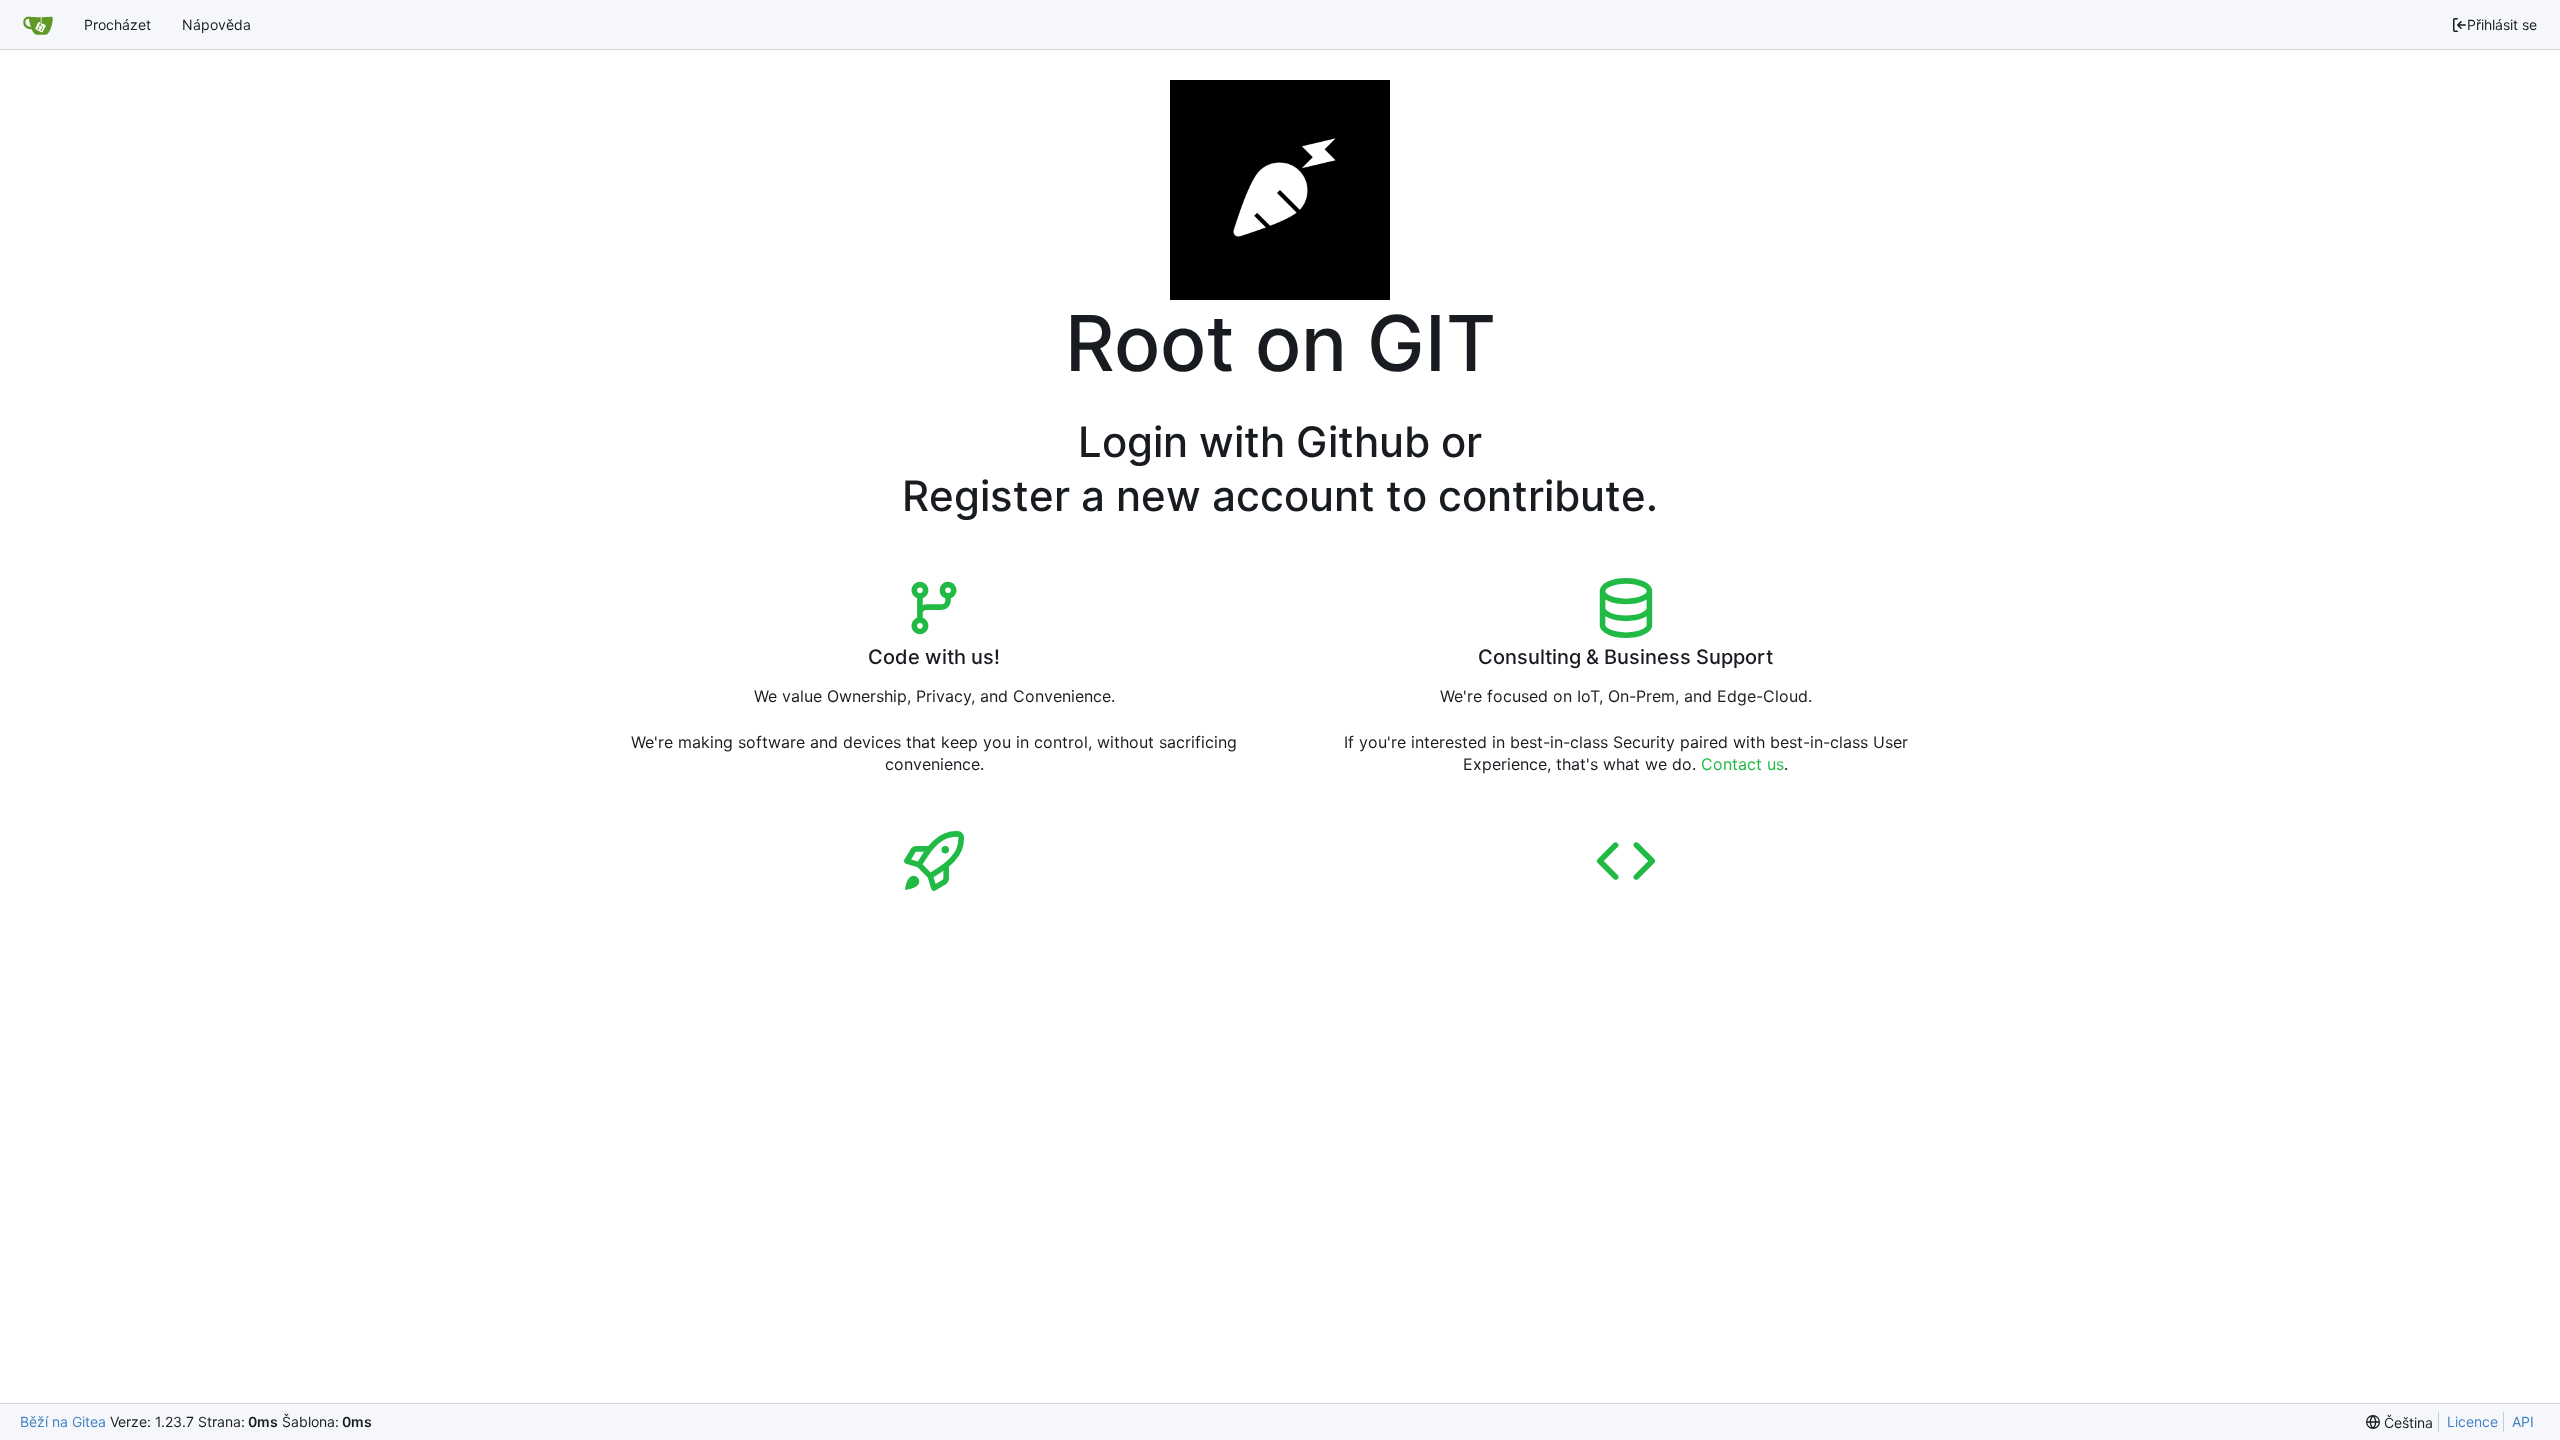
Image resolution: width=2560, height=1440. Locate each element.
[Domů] (38, 25)
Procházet (117, 24)
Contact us (1742, 764)
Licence (2472, 1421)
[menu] (2399, 1422)
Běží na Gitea (63, 1421)
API (2523, 1421)
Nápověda (216, 24)
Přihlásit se (2502, 24)
